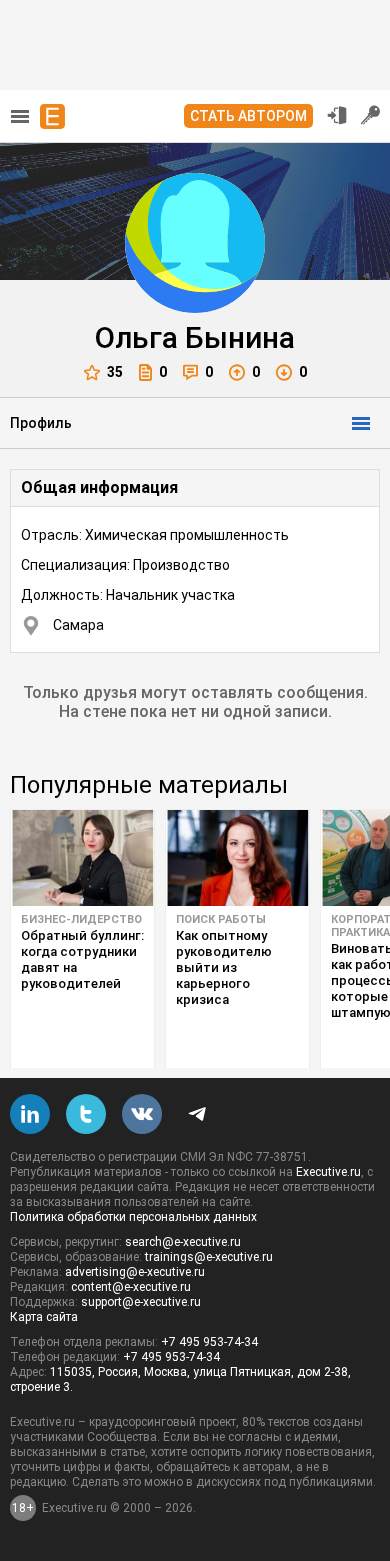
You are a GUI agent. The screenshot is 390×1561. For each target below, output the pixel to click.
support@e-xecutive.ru (141, 1302)
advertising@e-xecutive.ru (135, 1272)
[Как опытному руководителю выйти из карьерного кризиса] (237, 858)
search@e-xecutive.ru (183, 1242)
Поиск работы (221, 919)
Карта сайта (44, 1317)
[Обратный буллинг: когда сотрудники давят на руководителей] (82, 858)
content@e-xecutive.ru (131, 1287)
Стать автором (248, 116)
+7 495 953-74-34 (209, 1342)
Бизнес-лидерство (81, 919)
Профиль (41, 423)
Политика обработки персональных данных (133, 1217)
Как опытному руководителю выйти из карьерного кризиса (224, 967)
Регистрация (371, 115)
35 (115, 372)
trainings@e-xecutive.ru (209, 1257)
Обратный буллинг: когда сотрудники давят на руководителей (82, 959)
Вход (337, 115)
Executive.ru (328, 1172)
